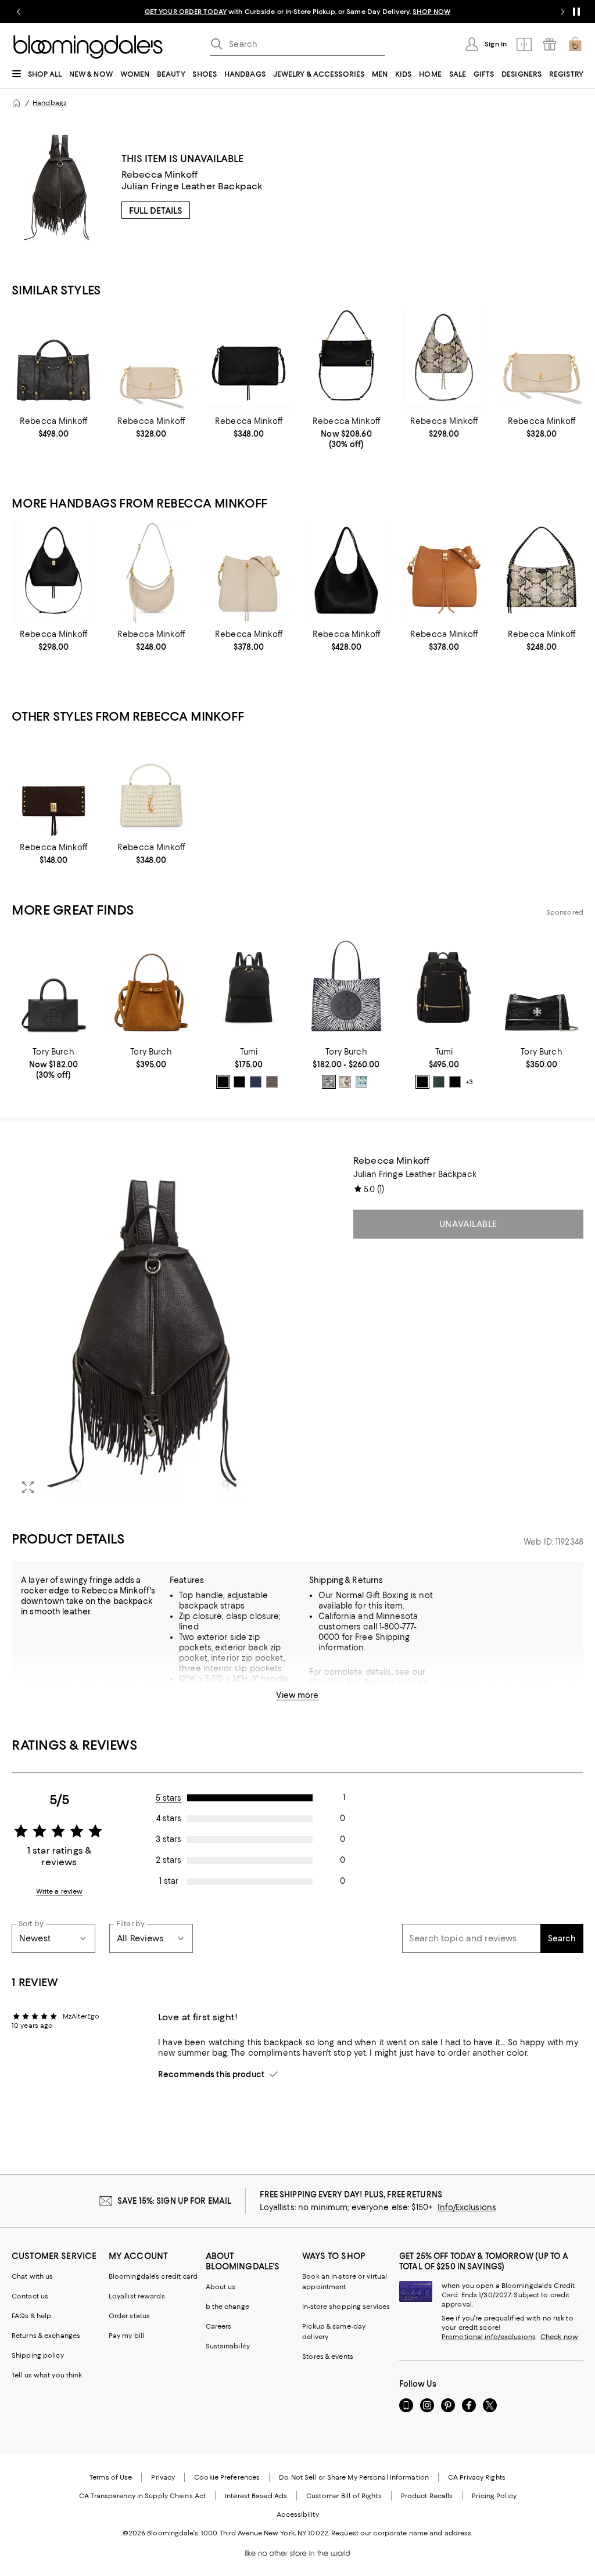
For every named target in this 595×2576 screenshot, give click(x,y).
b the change (227, 2307)
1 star (169, 1881)
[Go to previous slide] (19, 12)
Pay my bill (126, 2336)
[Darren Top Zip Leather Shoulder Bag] (151, 359)
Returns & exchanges (46, 2336)
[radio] (223, 1082)
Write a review (60, 1891)
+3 (469, 1082)
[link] (53, 427)
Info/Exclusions (467, 2207)
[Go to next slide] (562, 12)
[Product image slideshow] (151, 1329)
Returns (379, 1682)
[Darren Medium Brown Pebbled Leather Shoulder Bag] (444, 572)
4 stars (169, 1818)
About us (221, 2287)
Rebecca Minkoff (159, 175)
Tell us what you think (47, 2375)
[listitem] (297, 12)
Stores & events (328, 2356)
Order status (129, 2316)
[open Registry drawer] (550, 44)
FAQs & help (31, 2316)
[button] (151, 1329)
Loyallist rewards (137, 2296)
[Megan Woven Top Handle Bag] (151, 785)
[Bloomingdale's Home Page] (88, 47)
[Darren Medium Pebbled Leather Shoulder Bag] (249, 572)
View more (297, 1695)
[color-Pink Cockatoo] (345, 1082)
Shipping (326, 1682)
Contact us (30, 2296)
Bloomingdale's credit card (153, 2276)
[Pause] (576, 12)
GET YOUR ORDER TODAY (186, 12)
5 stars (169, 1798)
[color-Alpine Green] (439, 1082)
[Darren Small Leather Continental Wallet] (53, 785)
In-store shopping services (346, 2307)
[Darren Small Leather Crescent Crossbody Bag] (151, 572)
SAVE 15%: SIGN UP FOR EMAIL (175, 2201)
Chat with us (32, 2276)
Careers (219, 2326)
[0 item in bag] (575, 44)
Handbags (50, 103)
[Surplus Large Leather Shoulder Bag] (53, 359)
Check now (559, 2337)
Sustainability (228, 2346)
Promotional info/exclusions (489, 2337)
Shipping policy (38, 2355)
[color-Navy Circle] (329, 1082)
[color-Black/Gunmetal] (239, 1082)
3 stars (169, 1839)
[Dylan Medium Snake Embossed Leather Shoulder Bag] (542, 572)
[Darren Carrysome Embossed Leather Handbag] (444, 359)
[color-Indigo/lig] (256, 1082)
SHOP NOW (431, 12)
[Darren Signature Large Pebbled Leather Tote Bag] (346, 572)
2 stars (169, 1860)
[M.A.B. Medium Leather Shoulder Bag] (346, 359)
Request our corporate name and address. (402, 2533)
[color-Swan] (361, 1082)
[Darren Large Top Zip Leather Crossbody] (249, 359)
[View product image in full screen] (28, 1487)
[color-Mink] (272, 1082)
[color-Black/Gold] (223, 1082)
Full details (156, 211)
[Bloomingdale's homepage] (16, 103)
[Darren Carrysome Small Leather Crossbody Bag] (53, 572)
